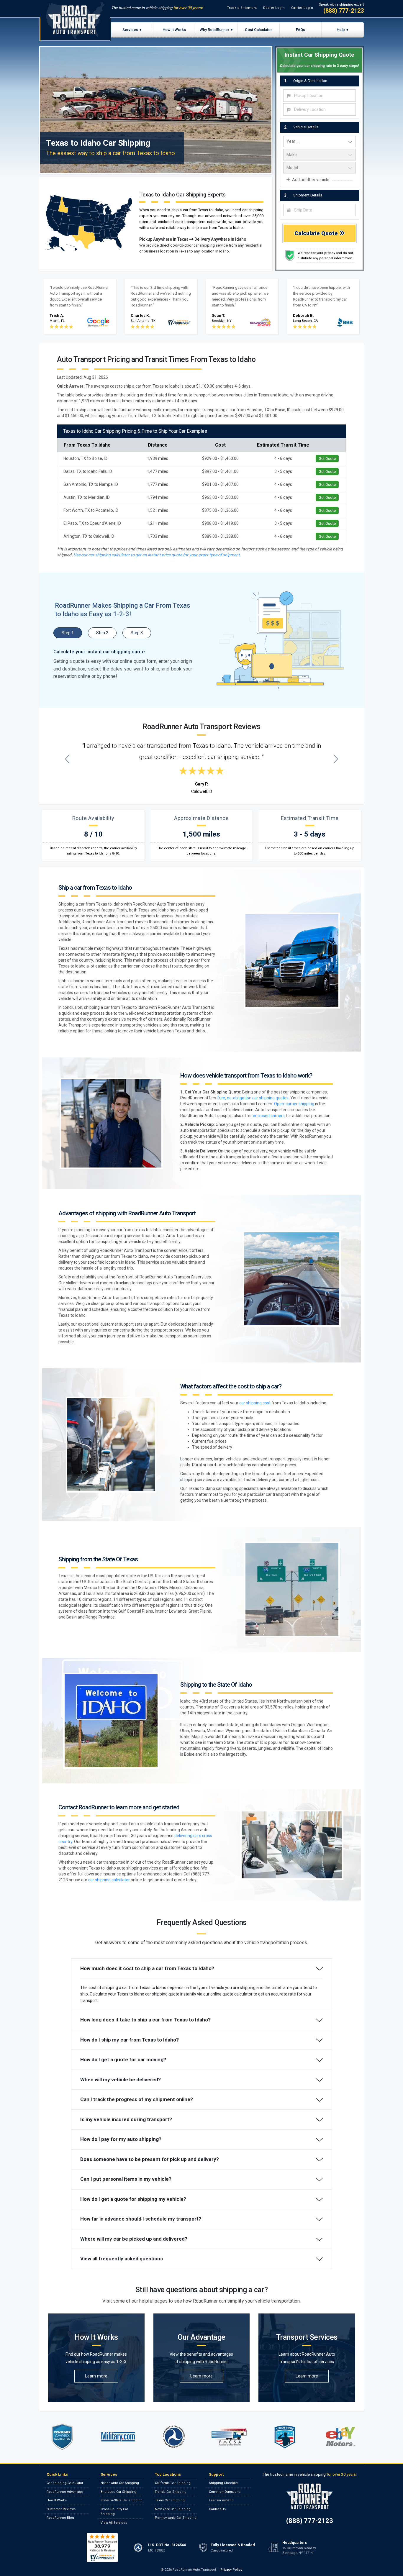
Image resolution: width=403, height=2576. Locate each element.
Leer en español (222, 2500)
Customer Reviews (61, 2509)
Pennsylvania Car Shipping (176, 2518)
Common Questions (225, 2492)
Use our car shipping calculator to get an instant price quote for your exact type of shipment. (157, 555)
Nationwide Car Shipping (120, 2483)
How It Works (174, 30)
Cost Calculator (258, 30)
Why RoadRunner (214, 30)
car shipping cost (255, 1403)
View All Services (114, 2523)
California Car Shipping (173, 2483)
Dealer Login (274, 8)
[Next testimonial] (336, 759)
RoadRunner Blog (60, 2518)
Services (130, 30)
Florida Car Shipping (171, 2492)
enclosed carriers (269, 1116)
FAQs (300, 30)
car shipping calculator (109, 1880)
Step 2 (102, 633)
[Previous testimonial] (67, 759)
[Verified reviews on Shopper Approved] (102, 2547)
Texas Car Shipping (170, 2500)
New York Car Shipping (173, 2509)
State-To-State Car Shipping (122, 2500)
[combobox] (320, 96)
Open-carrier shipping (294, 1104)
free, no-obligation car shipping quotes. (253, 1098)
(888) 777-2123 (344, 11)
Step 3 (137, 633)
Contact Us (217, 2509)
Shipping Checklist (224, 2483)
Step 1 (68, 633)
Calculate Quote (317, 233)
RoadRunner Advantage (65, 2492)
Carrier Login (302, 8)
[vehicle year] (320, 142)
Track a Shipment (242, 8)
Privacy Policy (231, 2570)
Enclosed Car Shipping (118, 2492)
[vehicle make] (320, 155)
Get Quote (327, 459)
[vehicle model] (320, 168)
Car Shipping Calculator (65, 2483)
